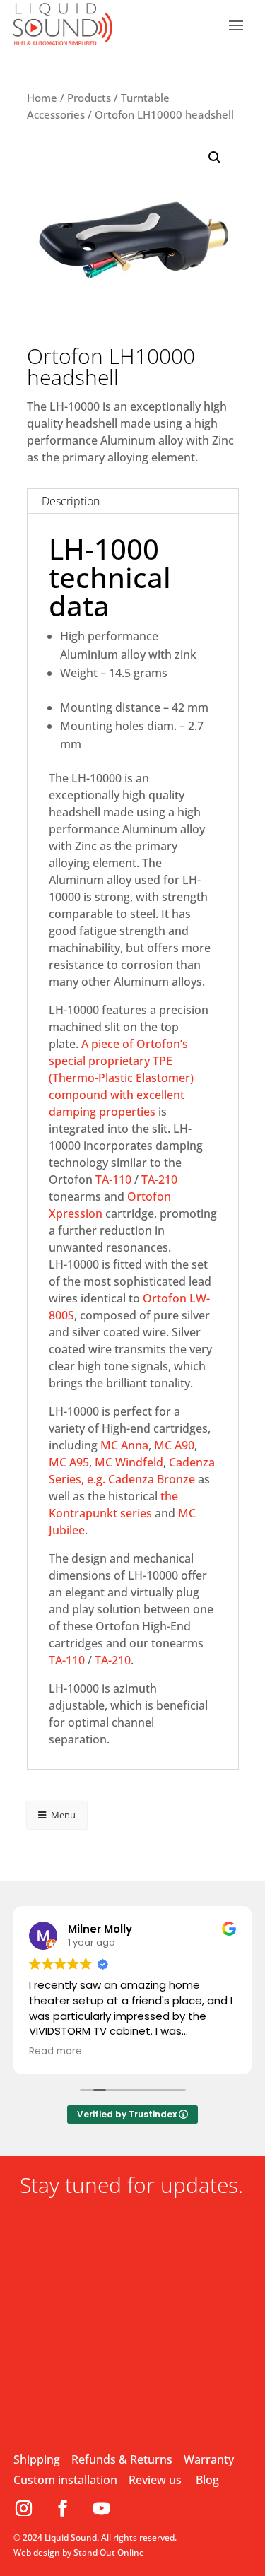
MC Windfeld (129, 1462)
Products (89, 98)
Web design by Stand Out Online (79, 2552)
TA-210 (159, 1180)
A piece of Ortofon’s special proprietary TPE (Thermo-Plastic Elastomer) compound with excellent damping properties (121, 1078)
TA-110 (113, 1180)
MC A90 (174, 1445)
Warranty (209, 2459)
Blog (207, 2480)
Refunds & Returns (122, 2459)
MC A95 (69, 1462)
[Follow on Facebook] (68, 2508)
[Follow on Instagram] (29, 2508)
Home (42, 98)
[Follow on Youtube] (102, 2508)
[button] (215, 158)
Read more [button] (55, 2052)
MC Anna (124, 1445)
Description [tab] (71, 501)
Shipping (37, 2459)
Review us (155, 2480)
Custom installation (65, 2480)
